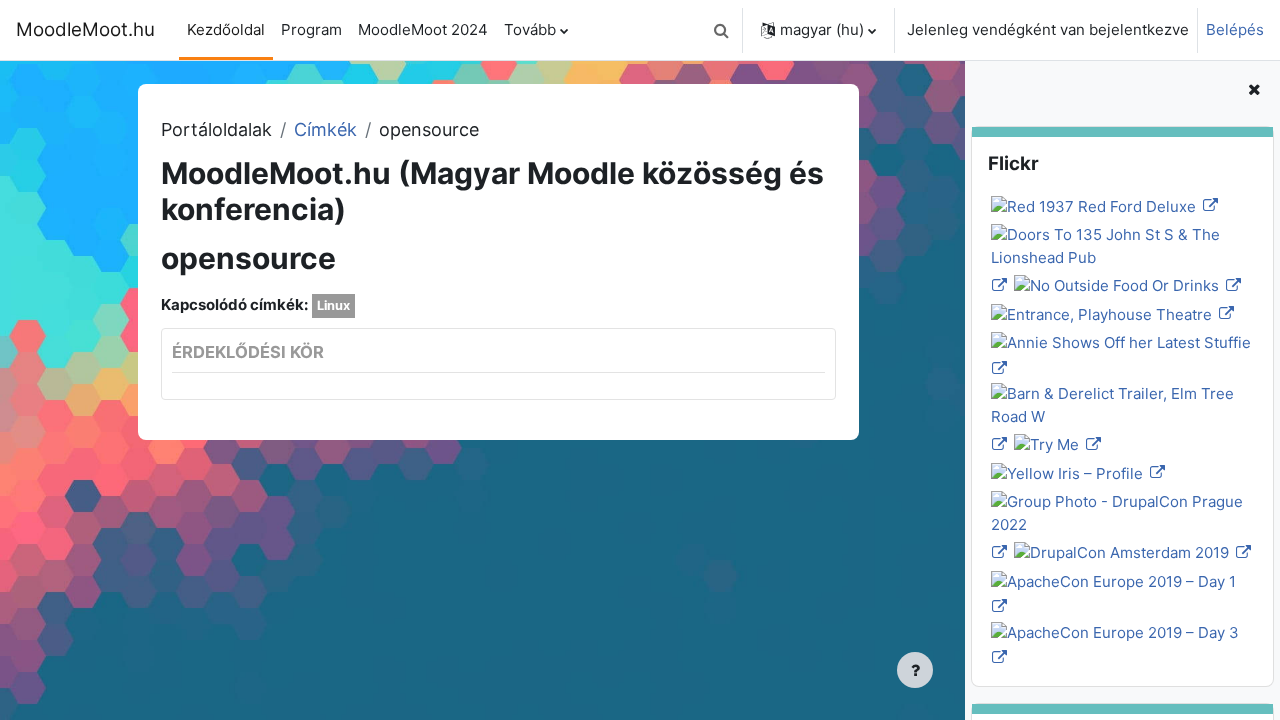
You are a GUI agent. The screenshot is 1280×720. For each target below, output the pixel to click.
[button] (721, 30)
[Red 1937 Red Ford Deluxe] (1103, 205)
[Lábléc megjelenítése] (915, 670)
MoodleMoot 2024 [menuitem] (423, 29)
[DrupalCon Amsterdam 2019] (1131, 552)
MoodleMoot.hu (85, 29)
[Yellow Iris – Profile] (1076, 472)
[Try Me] (1056, 444)
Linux (333, 305)
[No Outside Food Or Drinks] (1126, 285)
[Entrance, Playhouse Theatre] (1111, 313)
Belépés (1235, 29)
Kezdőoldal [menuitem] (226, 29)
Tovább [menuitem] (530, 29)
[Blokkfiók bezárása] (1254, 90)
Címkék (325, 129)
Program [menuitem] (311, 29)
